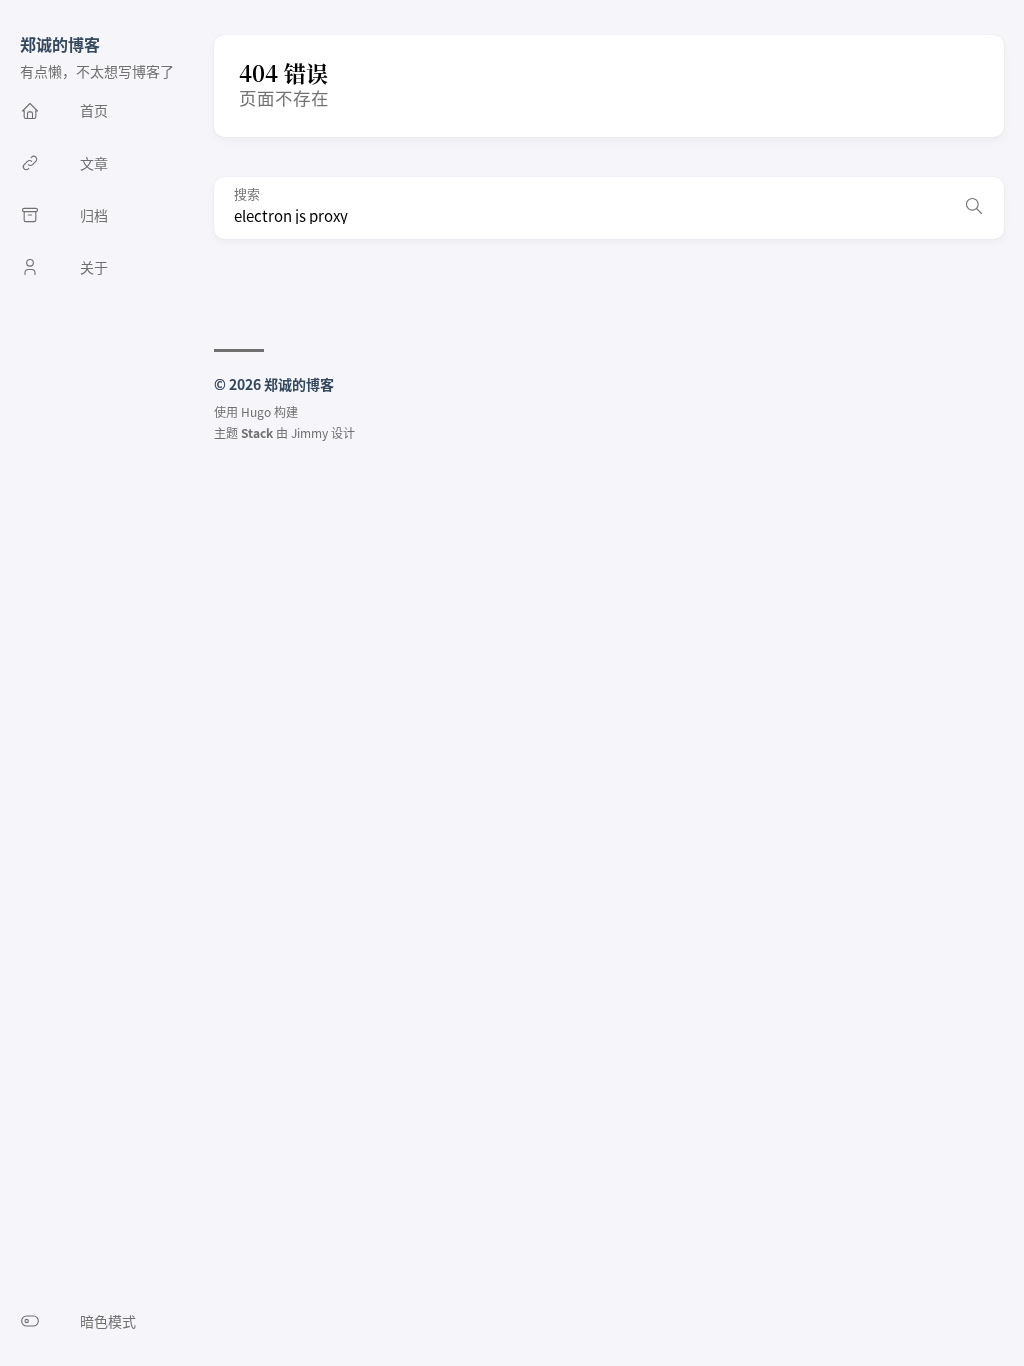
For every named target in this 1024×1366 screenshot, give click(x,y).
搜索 (247, 194)
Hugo (256, 411)
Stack (257, 432)
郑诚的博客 (60, 44)
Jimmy (309, 432)
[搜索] (974, 208)
